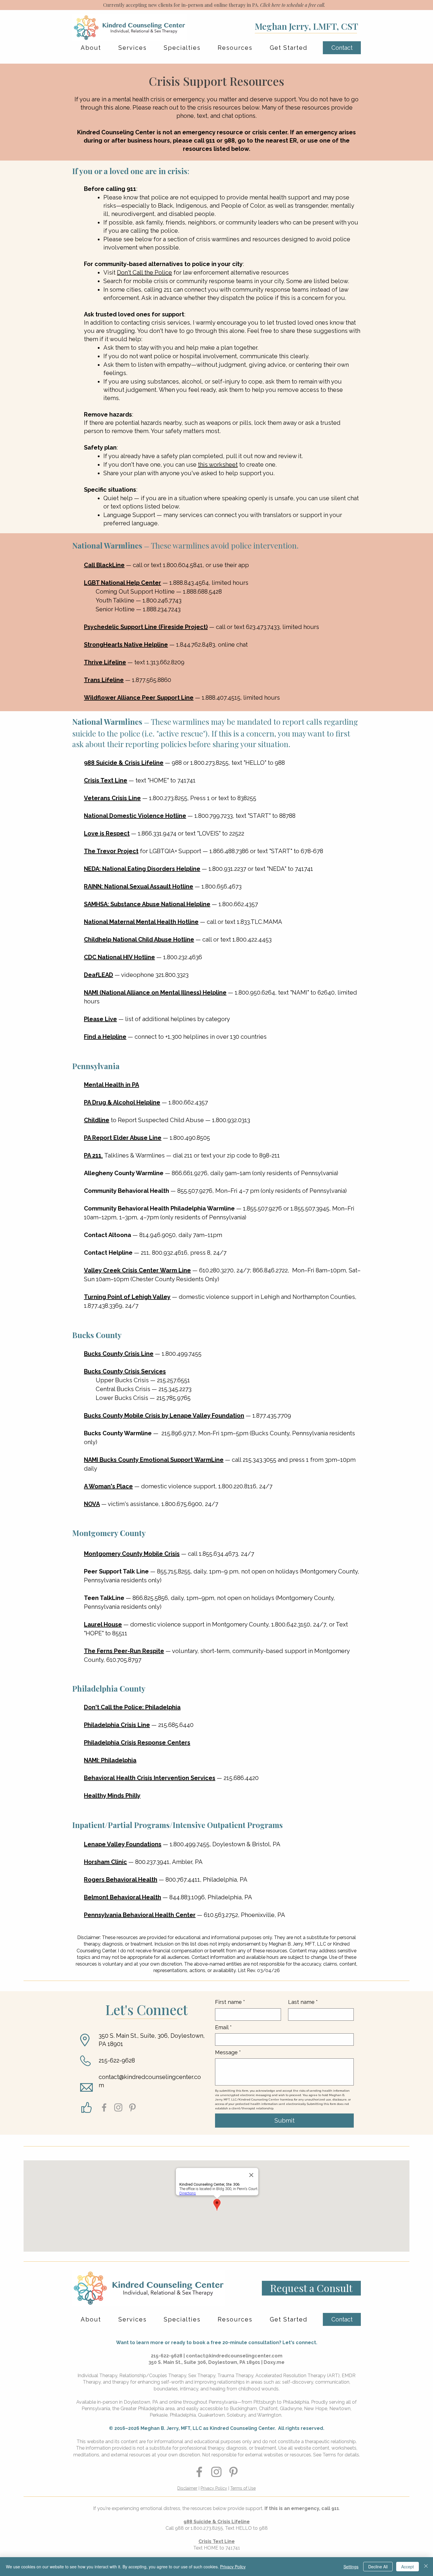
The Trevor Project (111, 851)
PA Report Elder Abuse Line (123, 1138)
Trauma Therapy (235, 2376)
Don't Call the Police (144, 273)
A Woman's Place (108, 1486)
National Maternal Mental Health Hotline (141, 922)
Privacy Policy (214, 2488)
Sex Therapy (202, 2376)
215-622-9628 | (168, 2356)
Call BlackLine (104, 565)
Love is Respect (107, 833)
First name (230, 2002)
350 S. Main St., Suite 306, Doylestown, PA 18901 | (206, 2362)
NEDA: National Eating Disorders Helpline (142, 869)
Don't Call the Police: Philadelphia (132, 1707)
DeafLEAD (99, 975)
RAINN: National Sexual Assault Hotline (139, 886)
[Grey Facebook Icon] (104, 2107)
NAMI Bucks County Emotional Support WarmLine (154, 1460)
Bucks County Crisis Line (119, 1354)
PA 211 (93, 1155)
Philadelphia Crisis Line (117, 1725)
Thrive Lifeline (105, 662)
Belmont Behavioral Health (123, 1897)
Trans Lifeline (104, 680)
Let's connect (299, 2343)
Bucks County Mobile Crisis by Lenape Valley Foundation (164, 1416)
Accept (408, 2567)
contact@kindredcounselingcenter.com (234, 2356)
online (175, 2402)
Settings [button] (351, 2567)
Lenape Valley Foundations (123, 1844)
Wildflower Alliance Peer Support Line (139, 698)
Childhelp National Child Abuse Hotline (139, 939)
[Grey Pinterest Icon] (132, 2107)
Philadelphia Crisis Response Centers (137, 1743)
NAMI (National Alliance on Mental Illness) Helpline (155, 993)
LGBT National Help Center (123, 583)
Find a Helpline (105, 1037)
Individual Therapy (97, 2376)
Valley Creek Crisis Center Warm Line (137, 1270)
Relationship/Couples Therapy (153, 2376)
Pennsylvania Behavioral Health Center (140, 1915)
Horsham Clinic (105, 1862)
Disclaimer (187, 2488)
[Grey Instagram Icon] (118, 2107)
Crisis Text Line (106, 780)
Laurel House (103, 1624)
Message (228, 2052)
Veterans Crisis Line (112, 798)
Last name (303, 2002)
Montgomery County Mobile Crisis (132, 1554)
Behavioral (150, 1778)
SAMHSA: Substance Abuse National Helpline (147, 904)
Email (223, 2027)
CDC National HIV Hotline (119, 957)
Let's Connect (147, 2009)
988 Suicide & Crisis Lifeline (124, 763)
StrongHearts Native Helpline (126, 645)
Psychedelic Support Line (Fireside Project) (146, 627)
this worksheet (218, 465)
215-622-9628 (117, 2060)
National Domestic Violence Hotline (135, 816)
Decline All (378, 2567)
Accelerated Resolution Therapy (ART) (298, 2376)
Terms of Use (243, 2488)
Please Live (100, 1019)
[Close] (426, 2567)
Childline (97, 1120)
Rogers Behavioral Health (121, 1880)
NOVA (92, 1504)
